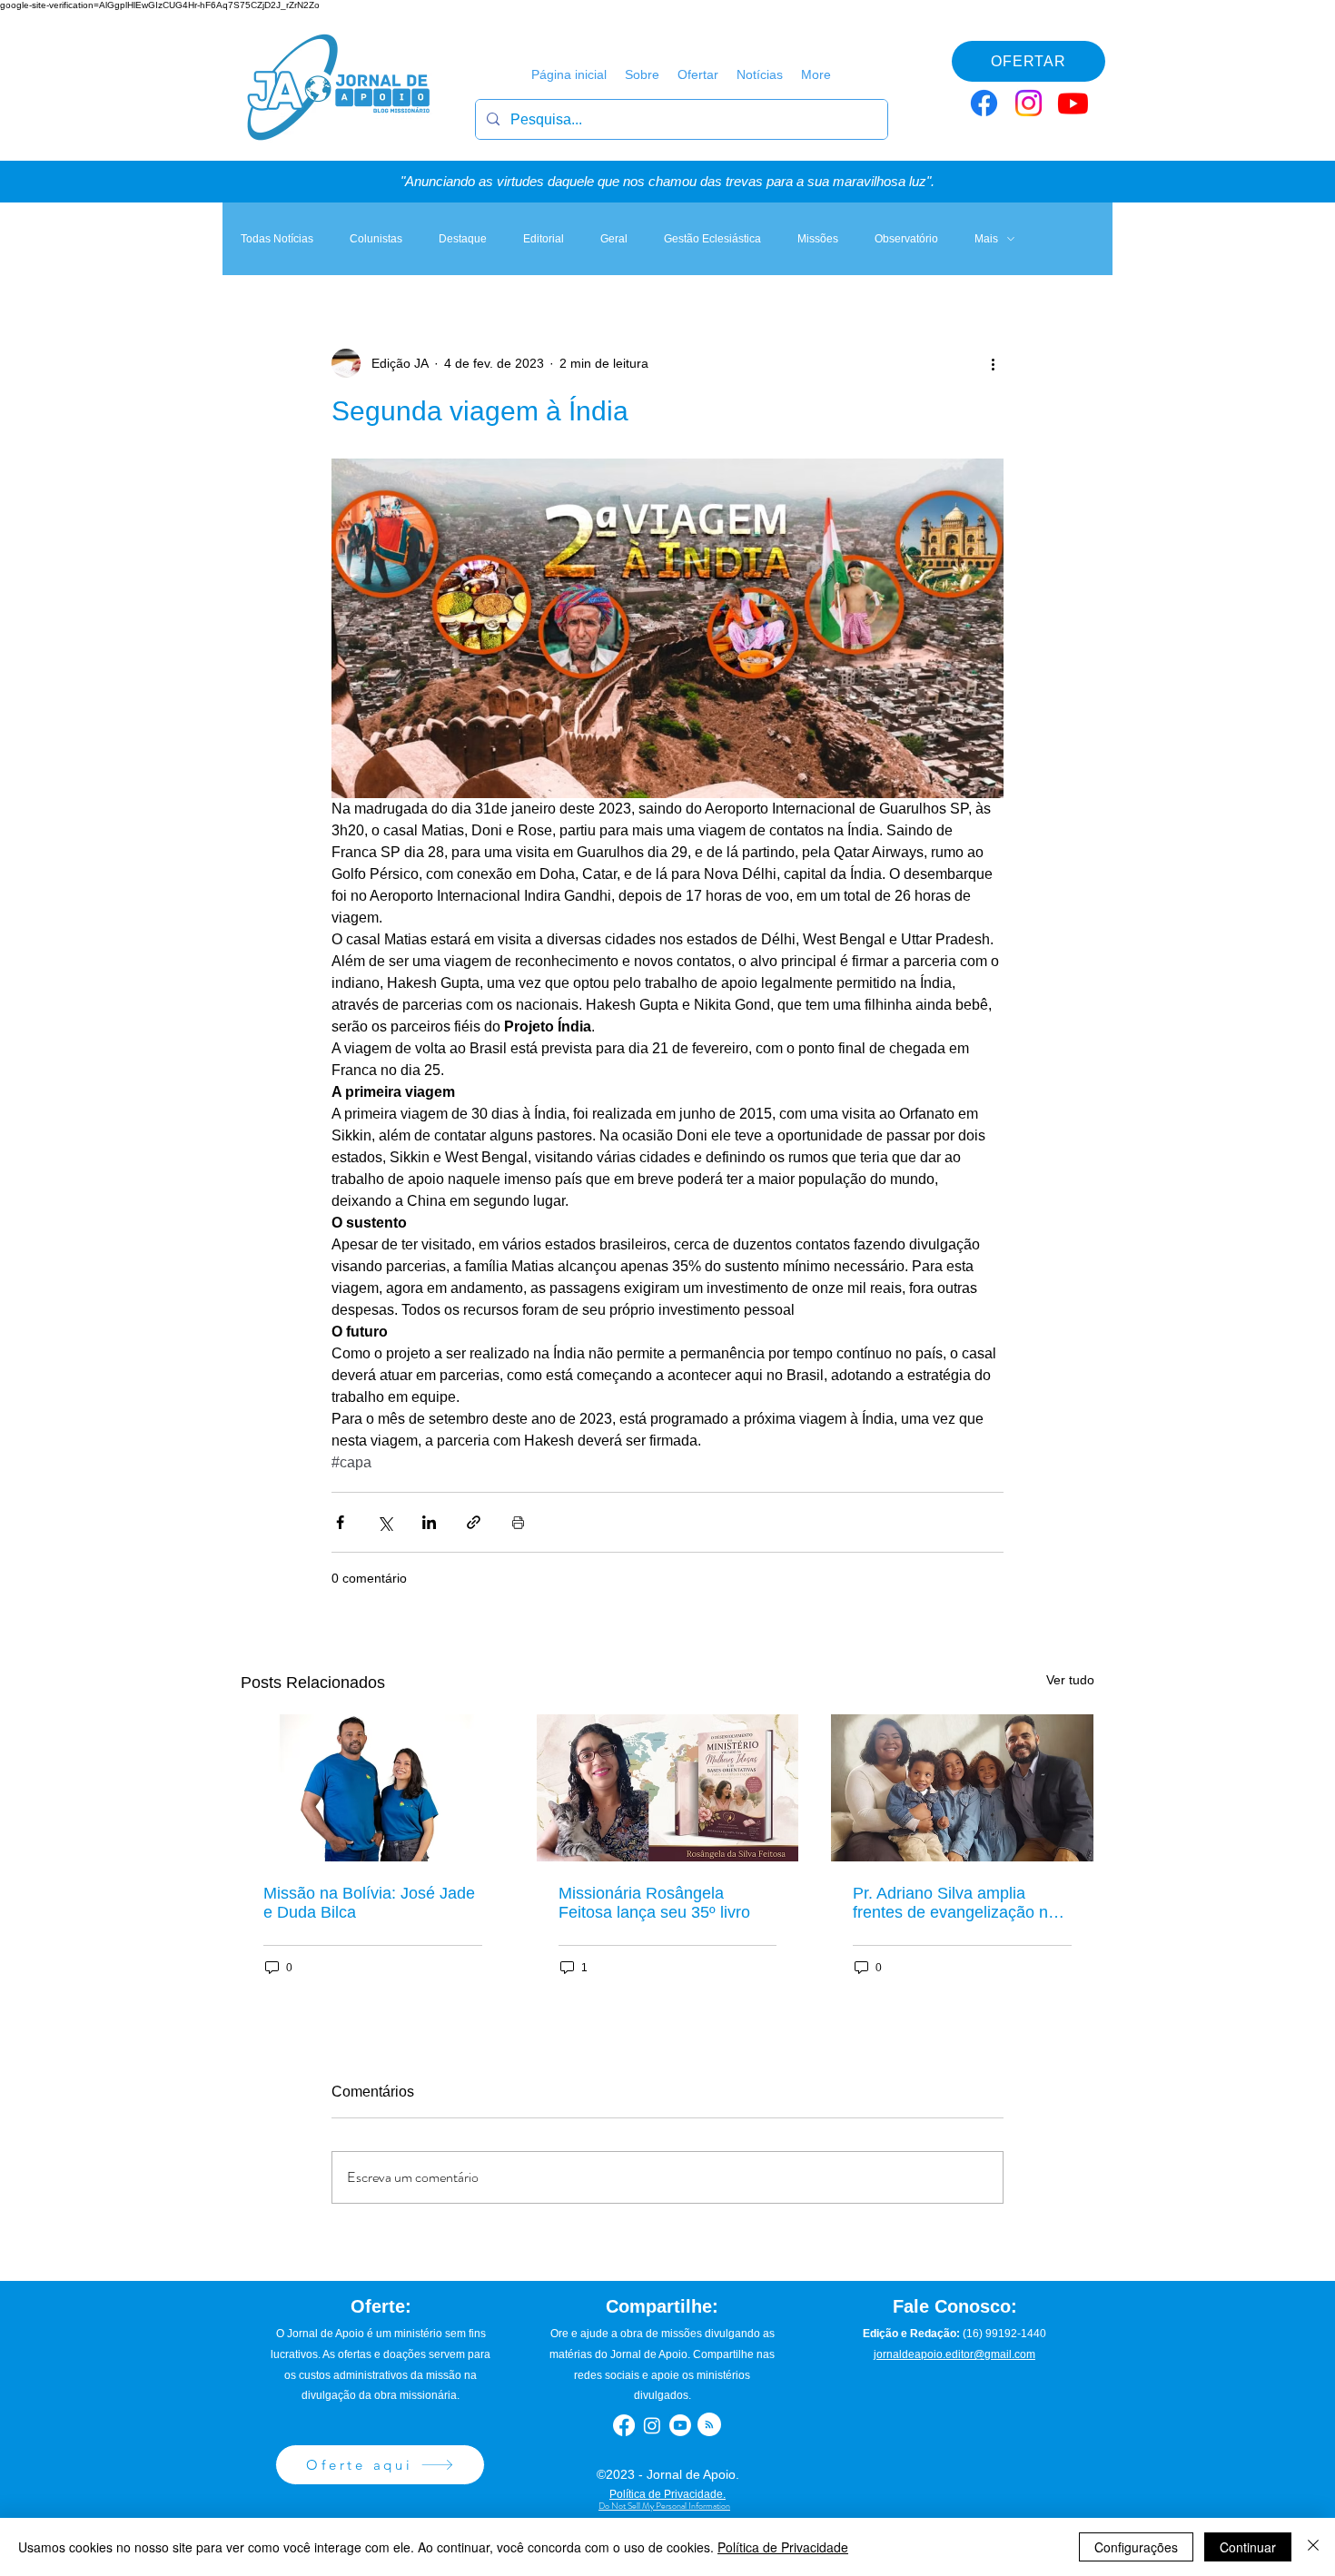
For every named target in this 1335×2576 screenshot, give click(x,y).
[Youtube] (1073, 103)
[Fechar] (1313, 2547)
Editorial (544, 239)
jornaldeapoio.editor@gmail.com (954, 2354)
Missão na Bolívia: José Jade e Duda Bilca (369, 1903)
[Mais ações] (993, 363)
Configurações (1136, 2547)
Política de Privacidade (783, 2547)
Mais (986, 239)
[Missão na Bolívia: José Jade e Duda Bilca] (373, 1788)
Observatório (906, 239)
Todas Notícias (277, 239)
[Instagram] (1028, 103)
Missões (818, 239)
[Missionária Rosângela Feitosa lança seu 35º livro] (668, 1788)
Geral (614, 239)
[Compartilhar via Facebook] (340, 1522)
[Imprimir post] (518, 1522)
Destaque (463, 239)
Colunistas (376, 239)
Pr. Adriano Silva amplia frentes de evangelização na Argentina (955, 1903)
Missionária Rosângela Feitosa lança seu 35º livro (654, 1903)
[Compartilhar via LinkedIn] (429, 1522)
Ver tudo (1070, 1680)
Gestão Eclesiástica (712, 239)
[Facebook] (984, 103)
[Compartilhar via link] (474, 1522)
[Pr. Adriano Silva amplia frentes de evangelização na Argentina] (962, 1788)
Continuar (1248, 2547)
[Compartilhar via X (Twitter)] (385, 1522)
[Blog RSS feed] (709, 2425)
